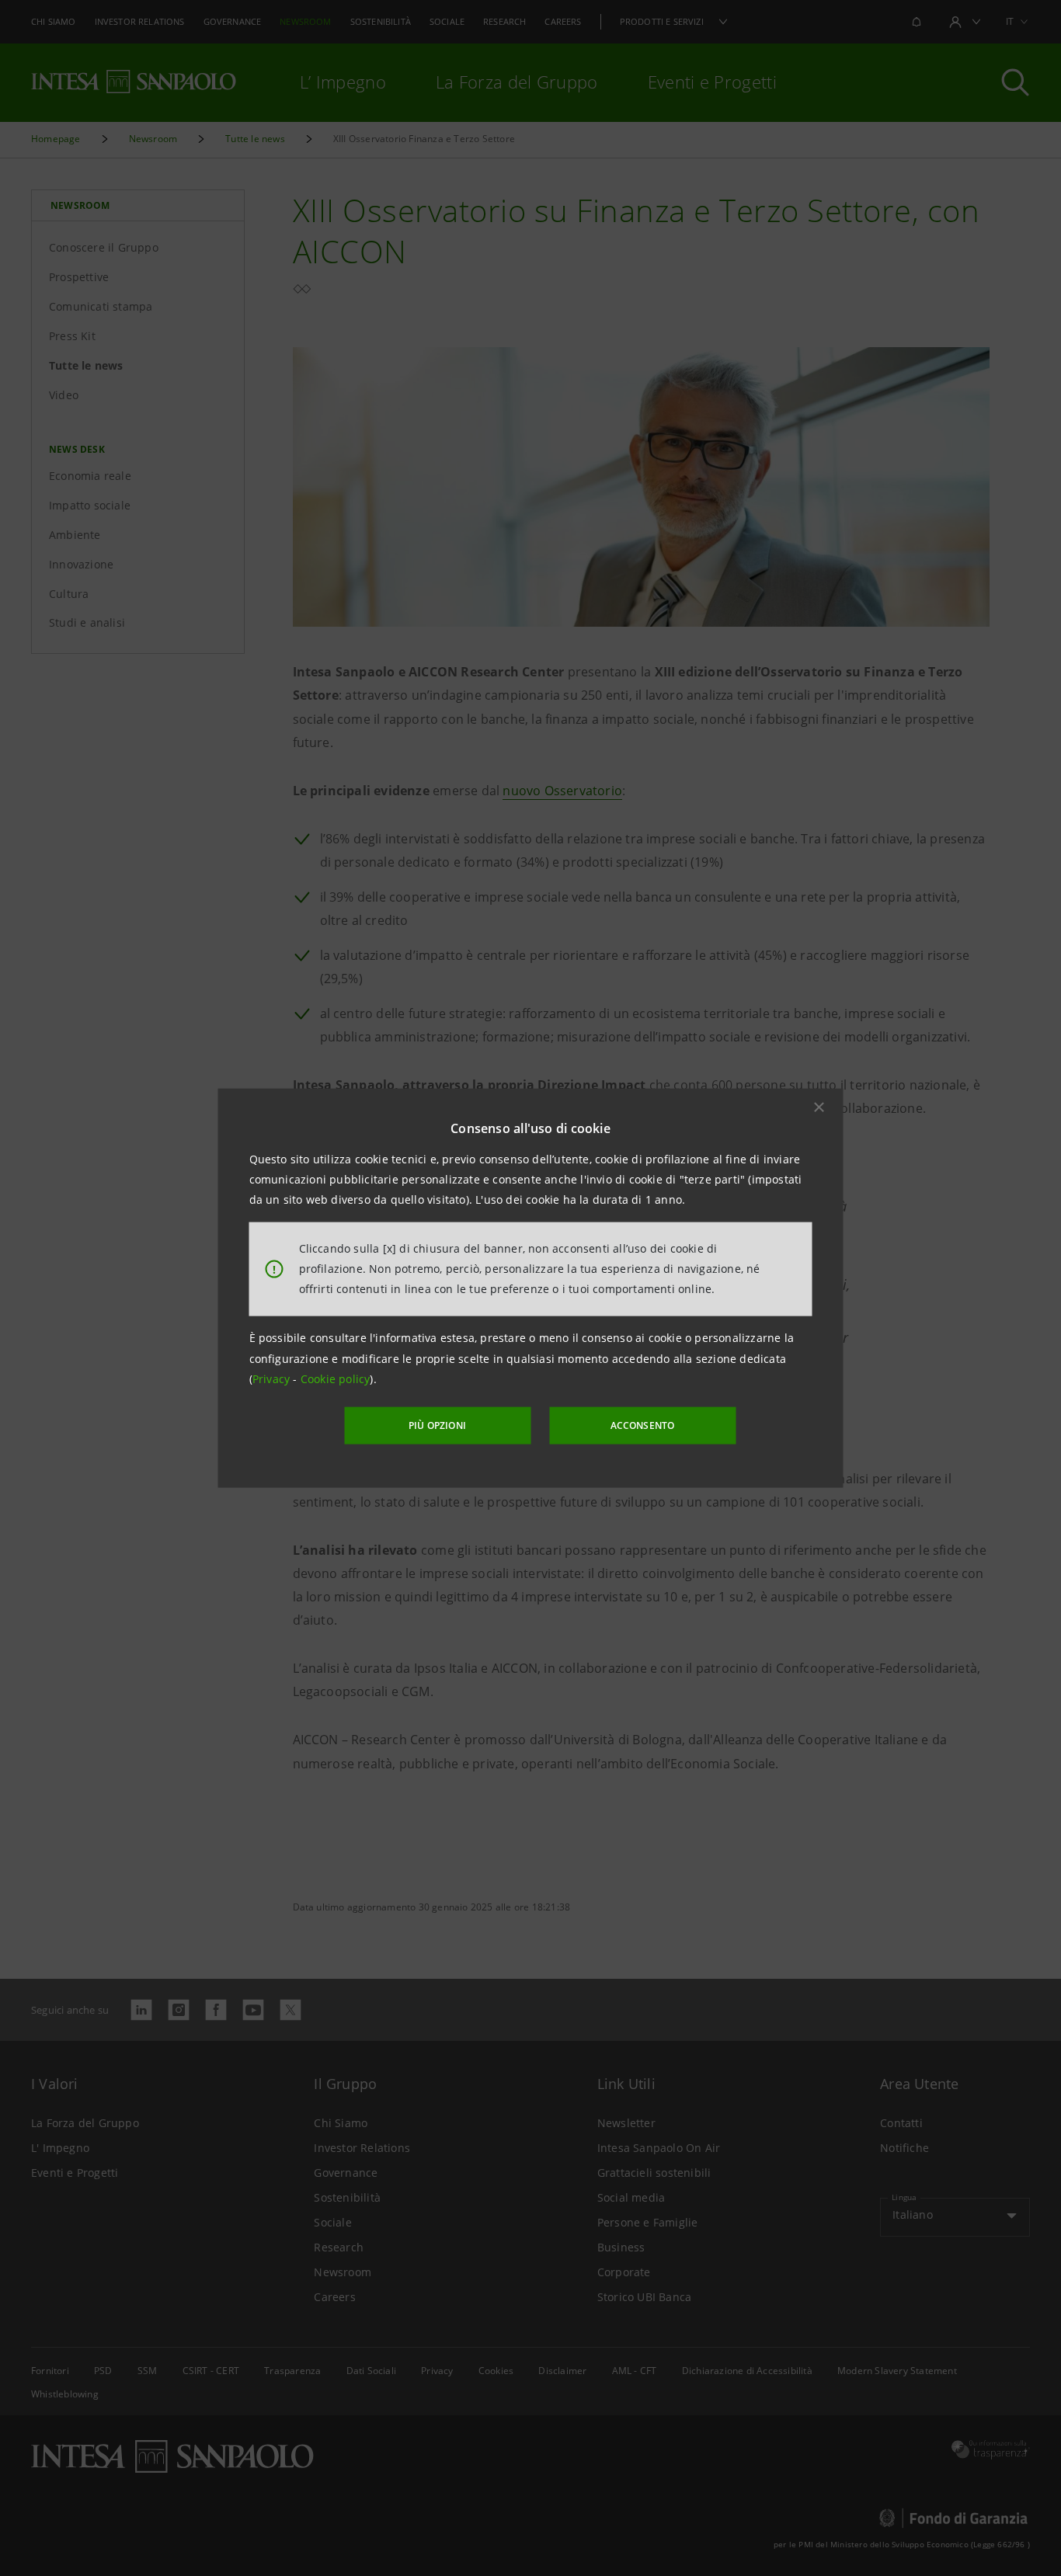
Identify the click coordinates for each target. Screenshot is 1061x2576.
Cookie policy (336, 1379)
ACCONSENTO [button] (643, 1425)
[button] (819, 1107)
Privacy (273, 1379)
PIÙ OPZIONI (437, 1425)
